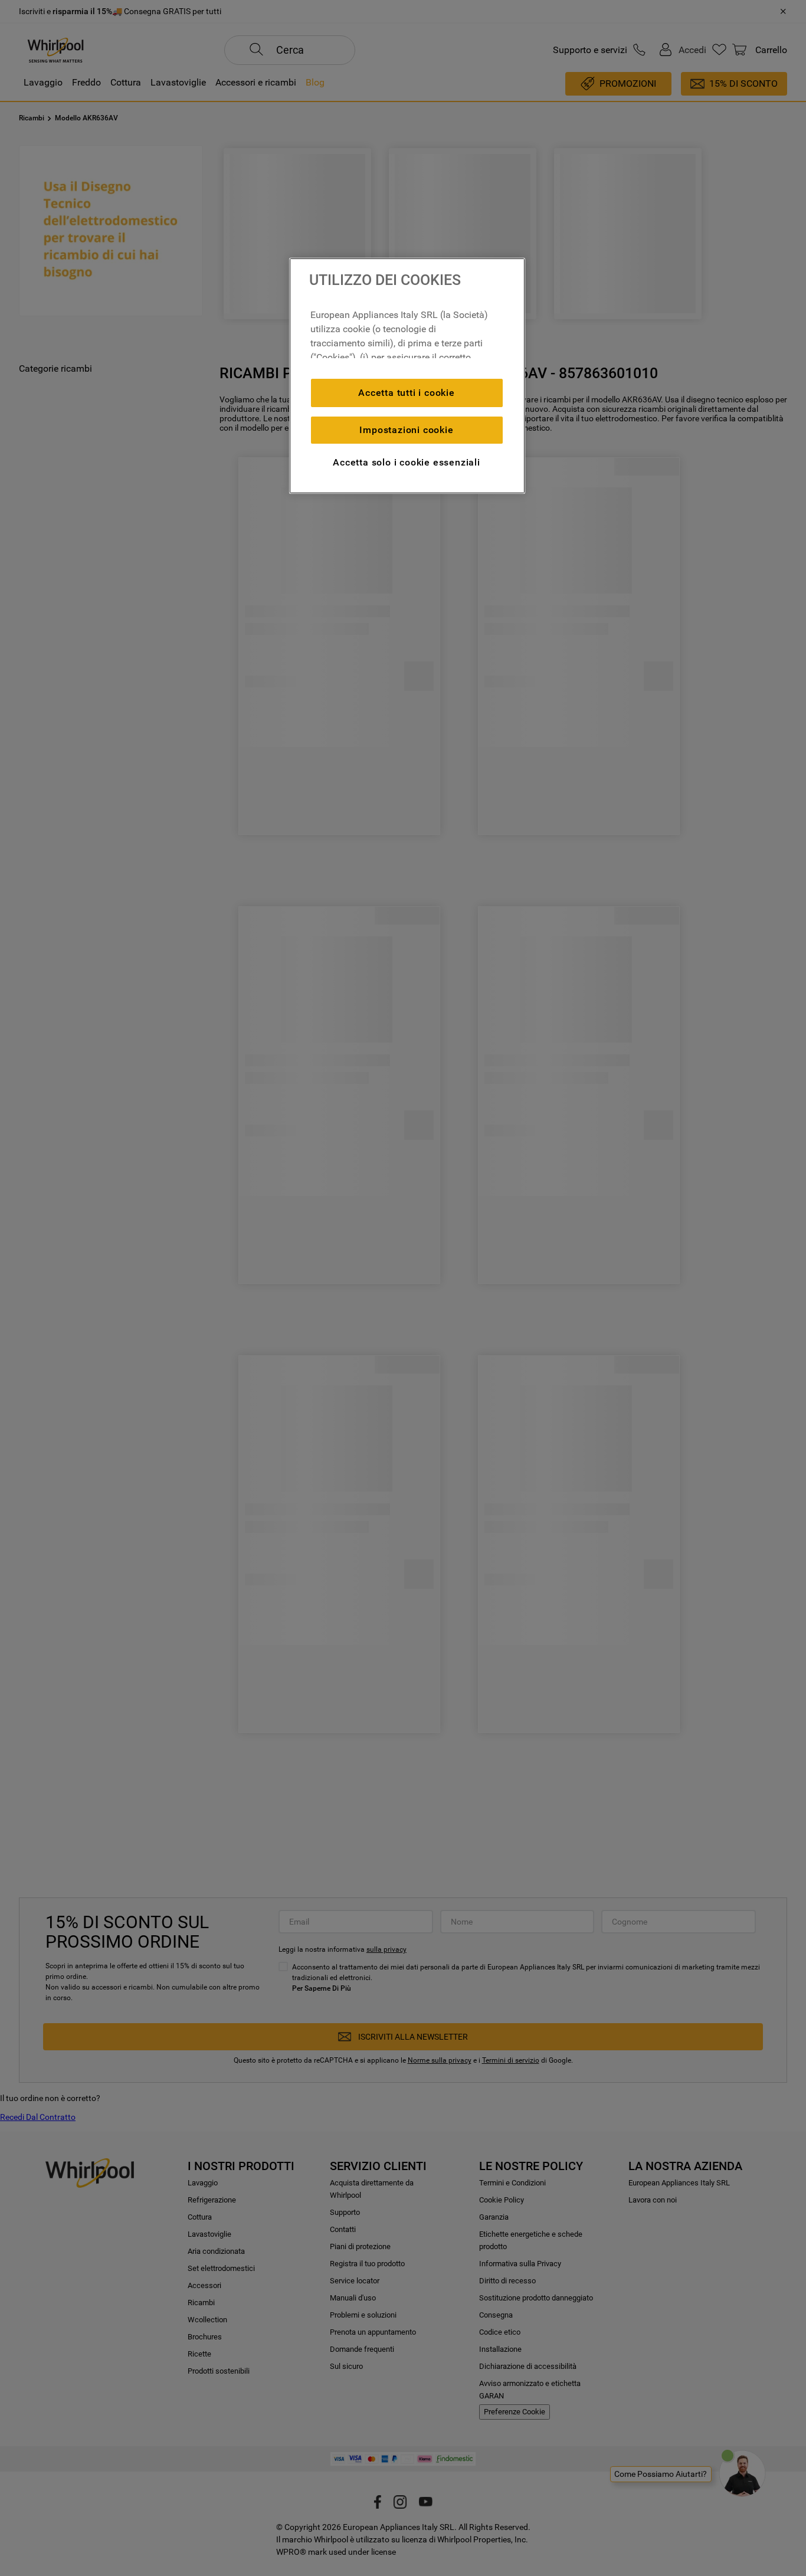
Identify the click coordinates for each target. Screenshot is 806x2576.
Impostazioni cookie (406, 430)
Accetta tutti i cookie (407, 393)
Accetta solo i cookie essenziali (407, 462)
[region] (407, 376)
